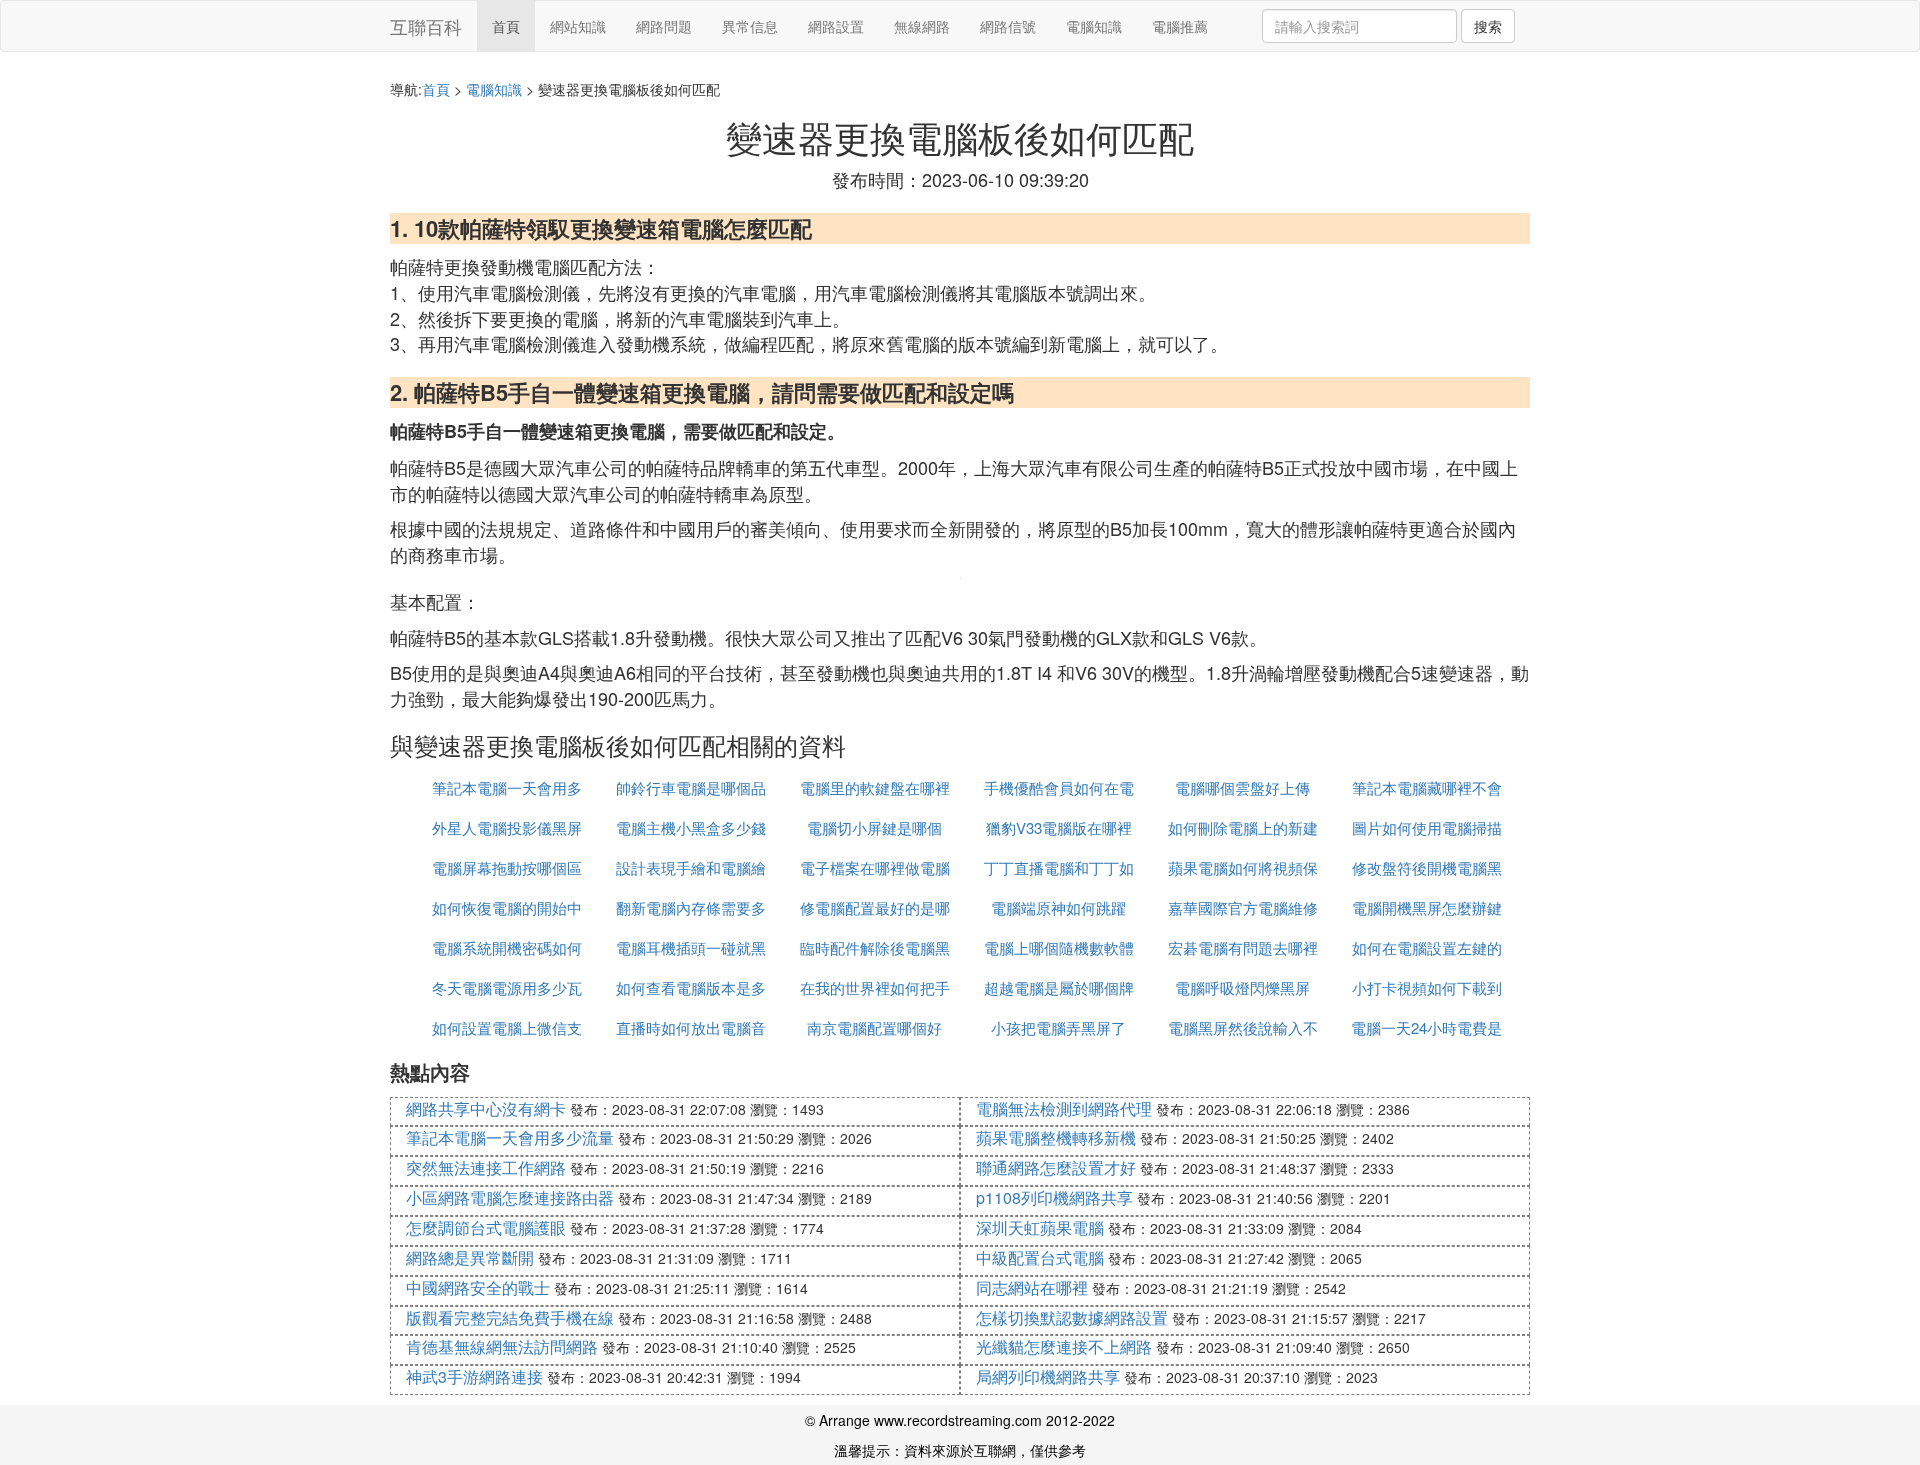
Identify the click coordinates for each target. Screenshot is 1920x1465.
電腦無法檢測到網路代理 (1064, 1108)
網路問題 (664, 26)
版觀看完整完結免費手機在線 (510, 1317)
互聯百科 (426, 26)
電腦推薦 (1180, 26)
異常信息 (750, 26)
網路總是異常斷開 (470, 1257)
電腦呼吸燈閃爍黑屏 (1242, 987)
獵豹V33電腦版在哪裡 (1059, 827)
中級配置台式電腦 (1040, 1257)
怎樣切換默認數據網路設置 (1072, 1317)
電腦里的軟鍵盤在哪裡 (875, 787)
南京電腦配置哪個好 (874, 1027)
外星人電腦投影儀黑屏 (507, 827)
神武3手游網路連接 (474, 1376)
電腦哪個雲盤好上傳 (1242, 787)
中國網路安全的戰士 (478, 1287)
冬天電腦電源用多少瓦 (507, 987)
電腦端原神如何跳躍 (1058, 907)
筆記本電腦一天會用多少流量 (510, 1137)
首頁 (506, 26)
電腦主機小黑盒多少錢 (691, 827)
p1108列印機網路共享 (1054, 1197)
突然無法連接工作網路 (486, 1167)
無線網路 (922, 26)
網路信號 (1008, 26)
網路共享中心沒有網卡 (486, 1108)
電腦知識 (1094, 26)
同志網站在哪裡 (1032, 1287)
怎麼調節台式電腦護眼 (486, 1227)
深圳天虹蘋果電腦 (1040, 1227)
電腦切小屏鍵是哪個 (874, 827)
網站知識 (578, 26)
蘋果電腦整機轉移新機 (1056, 1137)
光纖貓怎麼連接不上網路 (1064, 1346)
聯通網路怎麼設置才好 (1056, 1167)
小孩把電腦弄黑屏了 (1058, 1027)
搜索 (1488, 26)
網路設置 (836, 26)
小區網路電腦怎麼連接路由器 (510, 1197)
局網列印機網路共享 (1048, 1376)
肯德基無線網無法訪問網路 (502, 1346)
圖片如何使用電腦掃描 (1427, 827)
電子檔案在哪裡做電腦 (875, 867)
